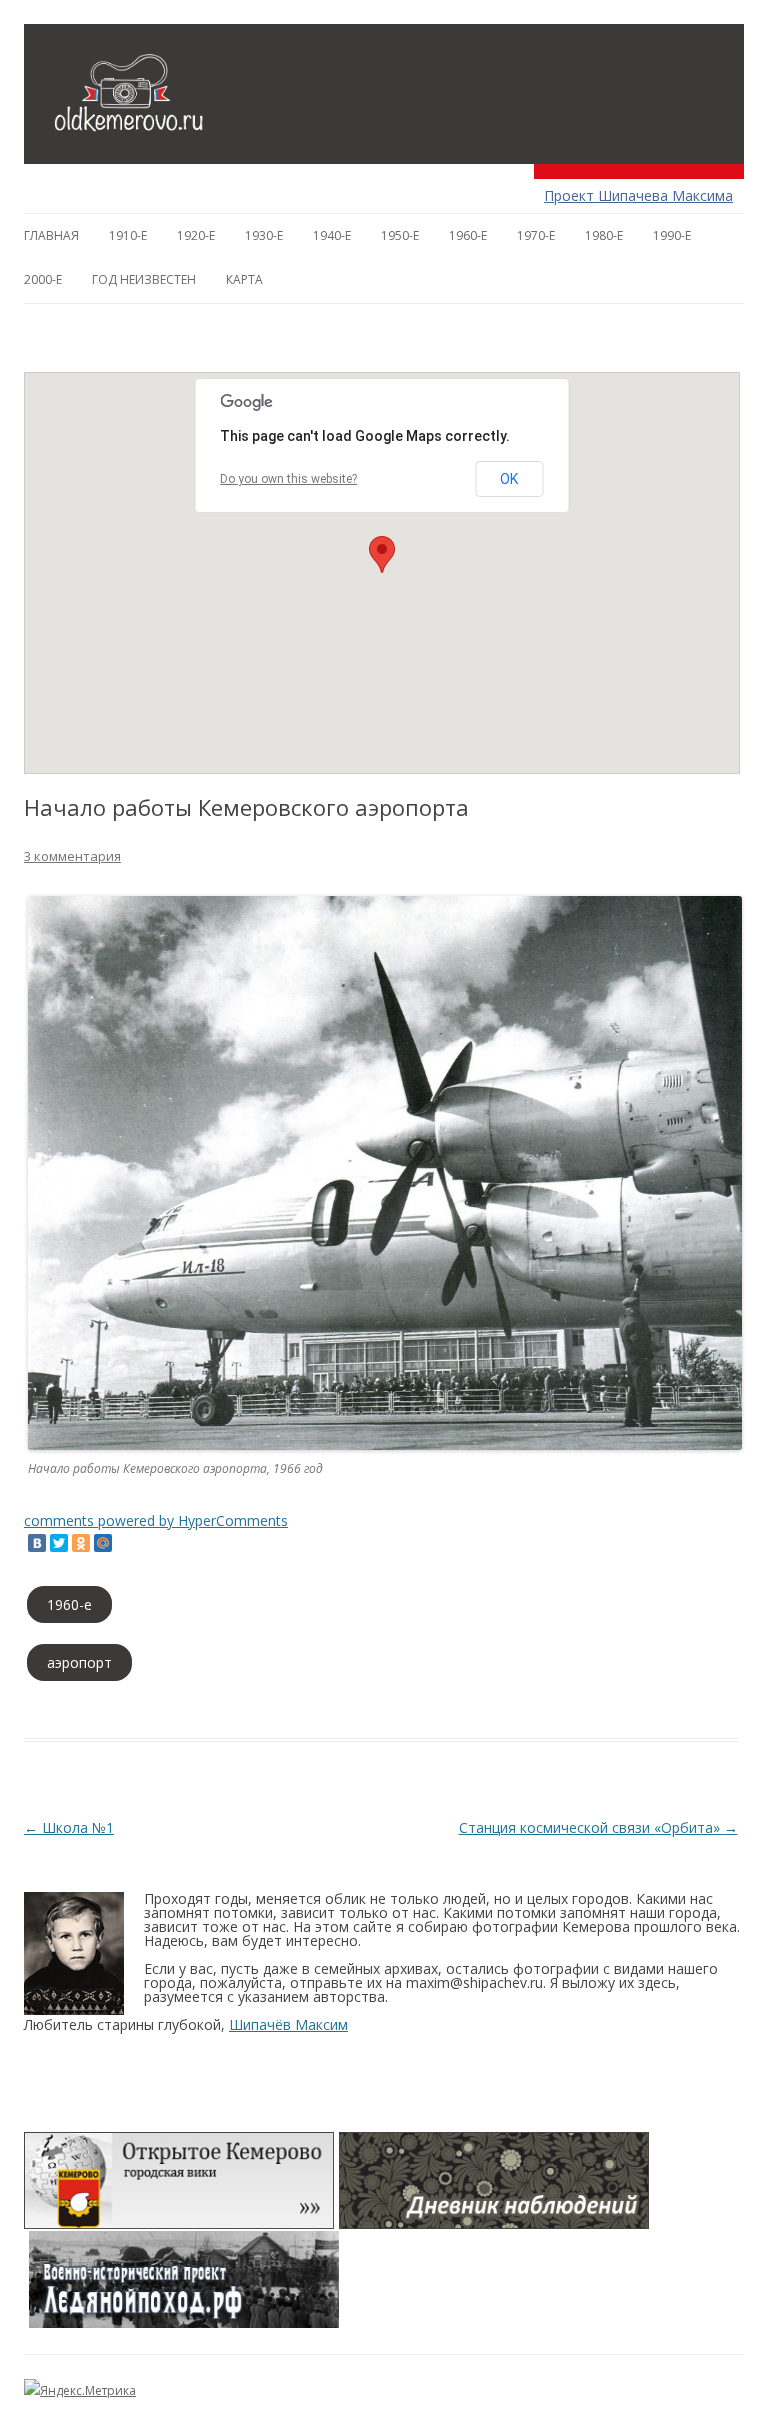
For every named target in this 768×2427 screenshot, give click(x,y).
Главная (51, 235)
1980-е (604, 235)
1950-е (400, 235)
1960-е (468, 235)
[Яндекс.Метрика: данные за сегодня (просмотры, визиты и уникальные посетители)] (80, 2391)
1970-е (536, 235)
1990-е (672, 235)
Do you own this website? (288, 479)
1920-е (196, 235)
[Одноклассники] (81, 1543)
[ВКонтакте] (37, 1543)
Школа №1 (69, 1827)
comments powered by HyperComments (156, 1520)
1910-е (128, 235)
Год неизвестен (144, 279)
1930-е (264, 235)
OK (509, 479)
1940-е (332, 235)
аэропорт (79, 1662)
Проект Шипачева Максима (638, 195)
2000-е (43, 279)
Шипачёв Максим (288, 2024)
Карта (244, 279)
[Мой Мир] (103, 1543)
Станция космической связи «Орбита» (598, 1827)
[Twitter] (59, 1543)
